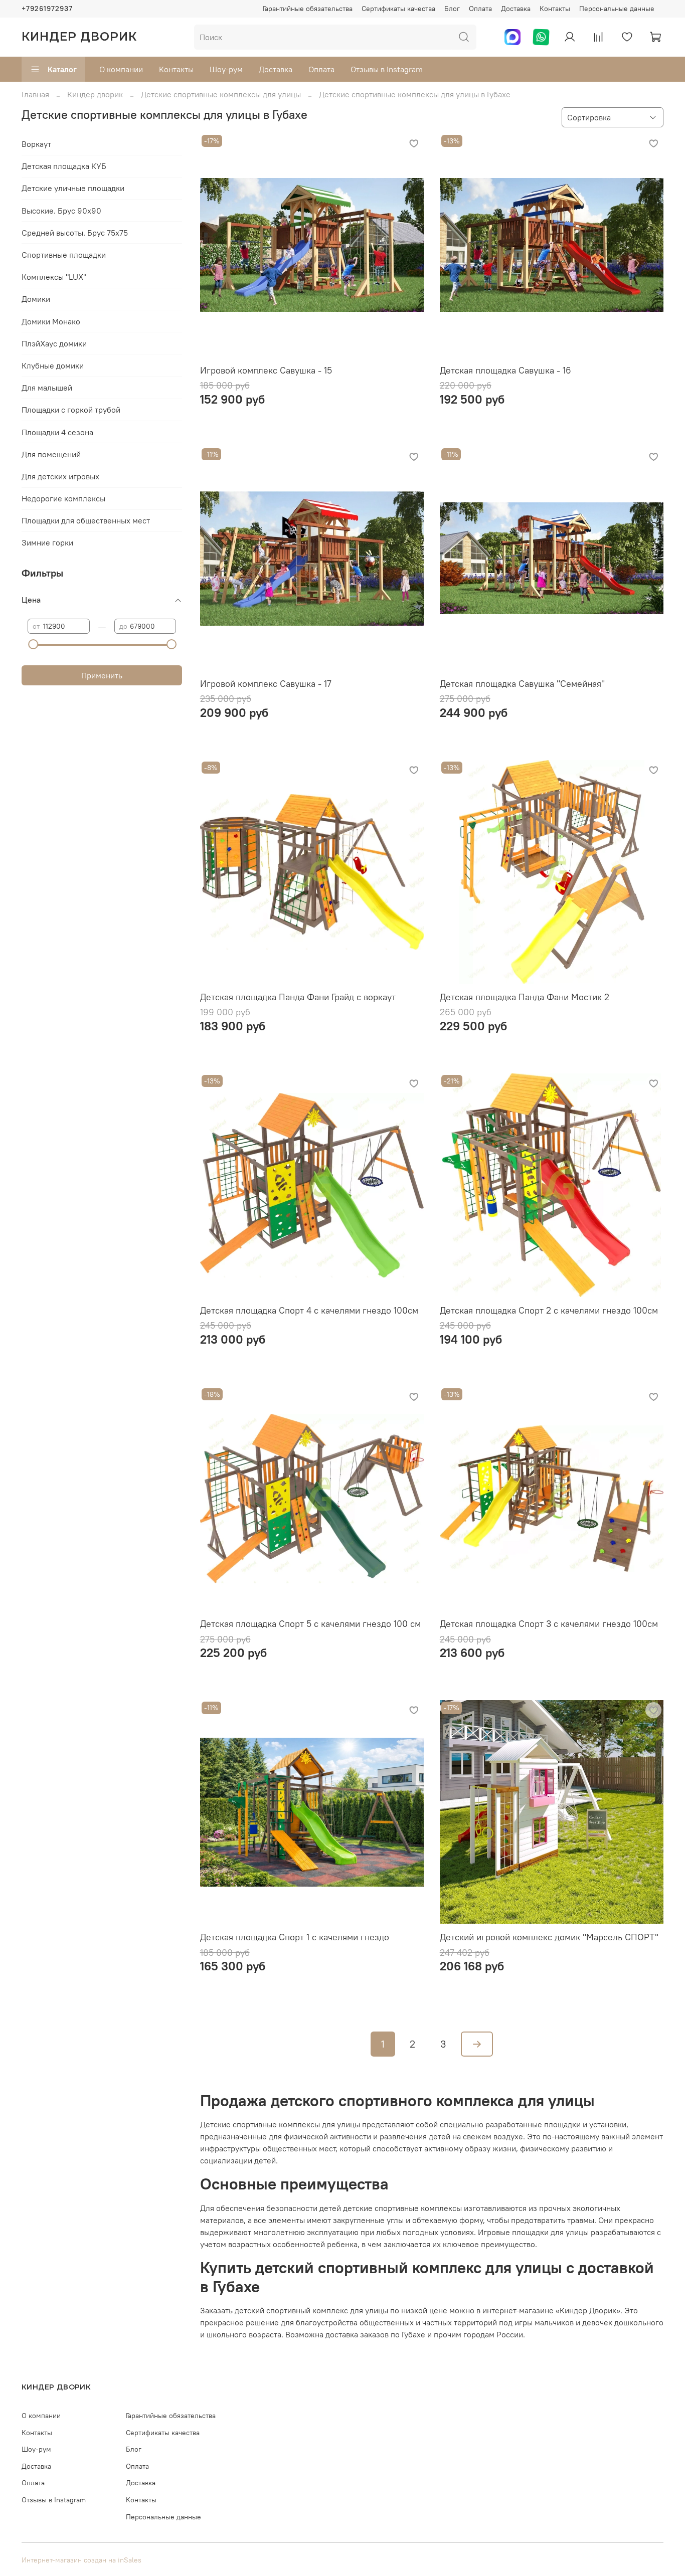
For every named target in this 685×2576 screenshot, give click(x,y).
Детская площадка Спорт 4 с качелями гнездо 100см (309, 1310)
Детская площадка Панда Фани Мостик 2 (525, 997)
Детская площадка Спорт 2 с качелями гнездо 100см (549, 1310)
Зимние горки (47, 542)
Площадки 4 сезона (57, 432)
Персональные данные (617, 9)
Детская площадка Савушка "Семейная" (522, 684)
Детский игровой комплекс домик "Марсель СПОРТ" (549, 1937)
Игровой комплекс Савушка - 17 (266, 684)
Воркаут (36, 144)
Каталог (62, 69)
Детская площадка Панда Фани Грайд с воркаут (298, 997)
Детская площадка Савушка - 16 (505, 370)
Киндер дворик (95, 94)
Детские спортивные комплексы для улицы (221, 94)
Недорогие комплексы (63, 498)
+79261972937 (47, 9)
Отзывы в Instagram (387, 69)
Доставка (516, 9)
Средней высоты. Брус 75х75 (75, 233)
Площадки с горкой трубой (71, 410)
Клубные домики (53, 365)
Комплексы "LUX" (54, 277)
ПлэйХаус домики (54, 343)
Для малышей (47, 388)
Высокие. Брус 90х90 (61, 211)
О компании (121, 69)
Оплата (480, 9)
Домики (36, 299)
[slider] (33, 644)
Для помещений (51, 454)
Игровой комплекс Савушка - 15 (266, 370)
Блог (452, 9)
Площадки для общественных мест (86, 520)
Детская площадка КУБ (64, 166)
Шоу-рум (226, 69)
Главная (35, 94)
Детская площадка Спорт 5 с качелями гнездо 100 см (310, 1624)
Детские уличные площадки (73, 188)
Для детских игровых (60, 476)
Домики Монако (51, 321)
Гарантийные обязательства (308, 9)
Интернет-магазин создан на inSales (81, 2560)
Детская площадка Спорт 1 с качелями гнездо (295, 1937)
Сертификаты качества (398, 9)
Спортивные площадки (64, 255)
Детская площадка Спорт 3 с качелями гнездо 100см (549, 1624)
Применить (102, 675)
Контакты (555, 9)
